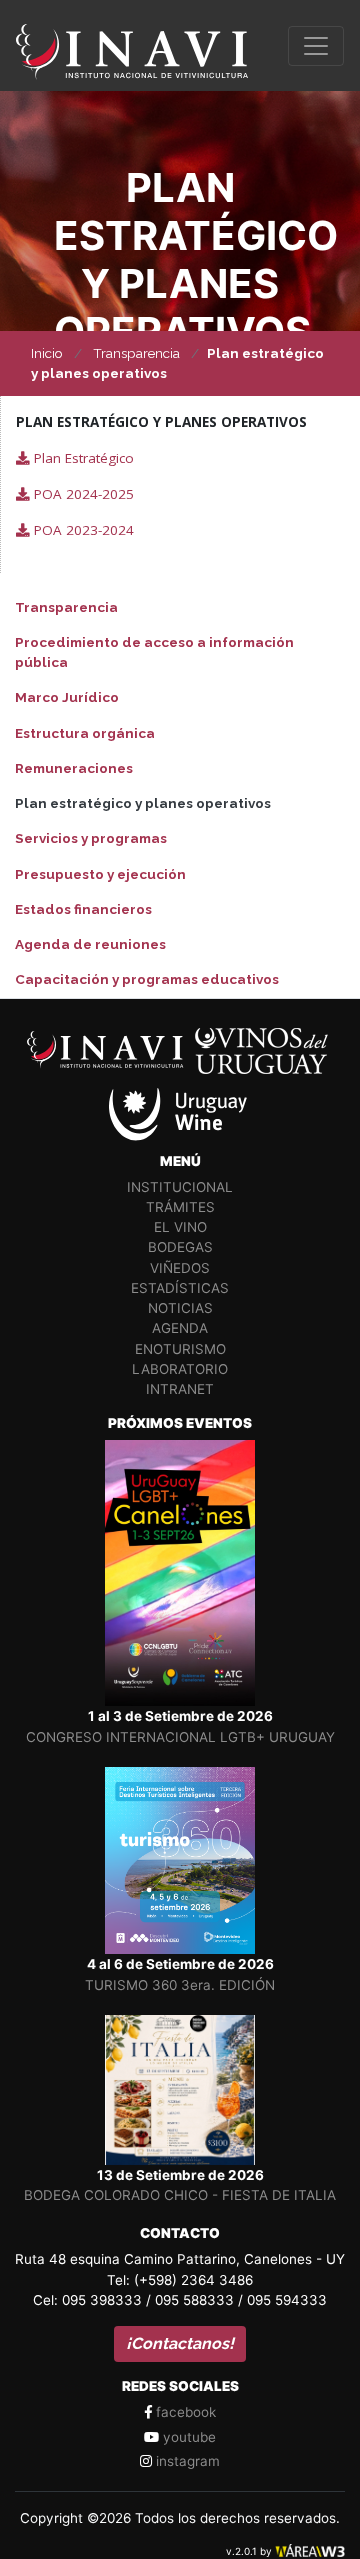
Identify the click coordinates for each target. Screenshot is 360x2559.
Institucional (180, 1187)
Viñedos (180, 1268)
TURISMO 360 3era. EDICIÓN (180, 1985)
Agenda (180, 1328)
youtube (187, 2437)
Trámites (180, 1207)
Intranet (180, 1389)
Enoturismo (180, 1349)
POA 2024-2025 (82, 494)
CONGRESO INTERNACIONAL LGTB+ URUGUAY (180, 1737)
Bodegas (180, 1247)
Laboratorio (180, 1369)
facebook (184, 2412)
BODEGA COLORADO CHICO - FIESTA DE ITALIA (180, 2195)
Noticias (180, 1308)
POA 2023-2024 (82, 530)
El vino (180, 1227)
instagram (186, 2461)
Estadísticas (180, 1288)
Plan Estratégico (82, 458)
